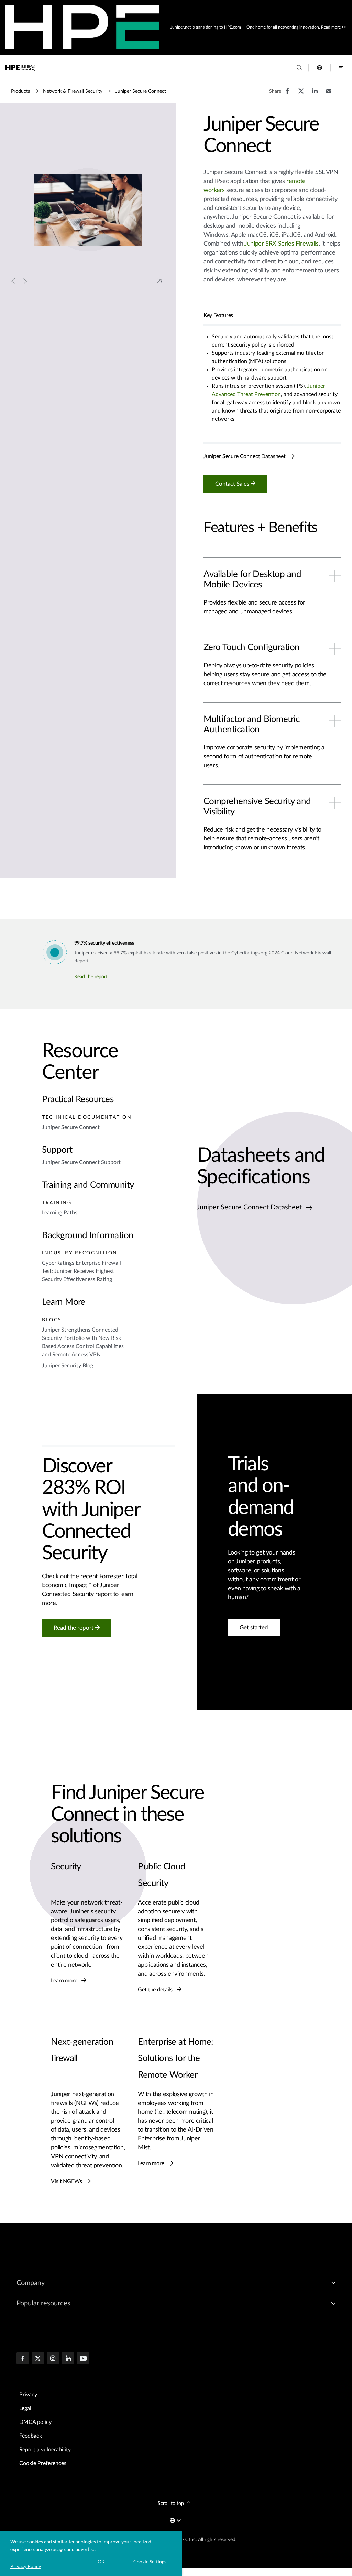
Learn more (65, 1981)
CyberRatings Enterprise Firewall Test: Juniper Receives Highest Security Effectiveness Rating (81, 1272)
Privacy (28, 2395)
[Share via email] (329, 94)
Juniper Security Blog (68, 1366)
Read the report (91, 977)
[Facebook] (23, 2359)
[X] (38, 2359)
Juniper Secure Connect (71, 1127)
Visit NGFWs (67, 2181)
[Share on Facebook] (287, 94)
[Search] (299, 68)
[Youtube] (83, 2359)
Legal (25, 2408)
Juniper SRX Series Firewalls (282, 244)
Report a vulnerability (45, 2450)
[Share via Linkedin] (315, 94)
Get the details (156, 1990)
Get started (254, 1628)
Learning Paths (60, 1213)
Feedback (31, 2436)
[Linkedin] (68, 2359)
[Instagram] (53, 2359)
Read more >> (334, 27)
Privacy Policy (26, 2566)
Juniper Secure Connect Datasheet (245, 457)
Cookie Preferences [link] (43, 2463)
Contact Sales (233, 484)
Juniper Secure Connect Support (81, 1162)
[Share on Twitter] (301, 94)
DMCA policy (35, 2422)
